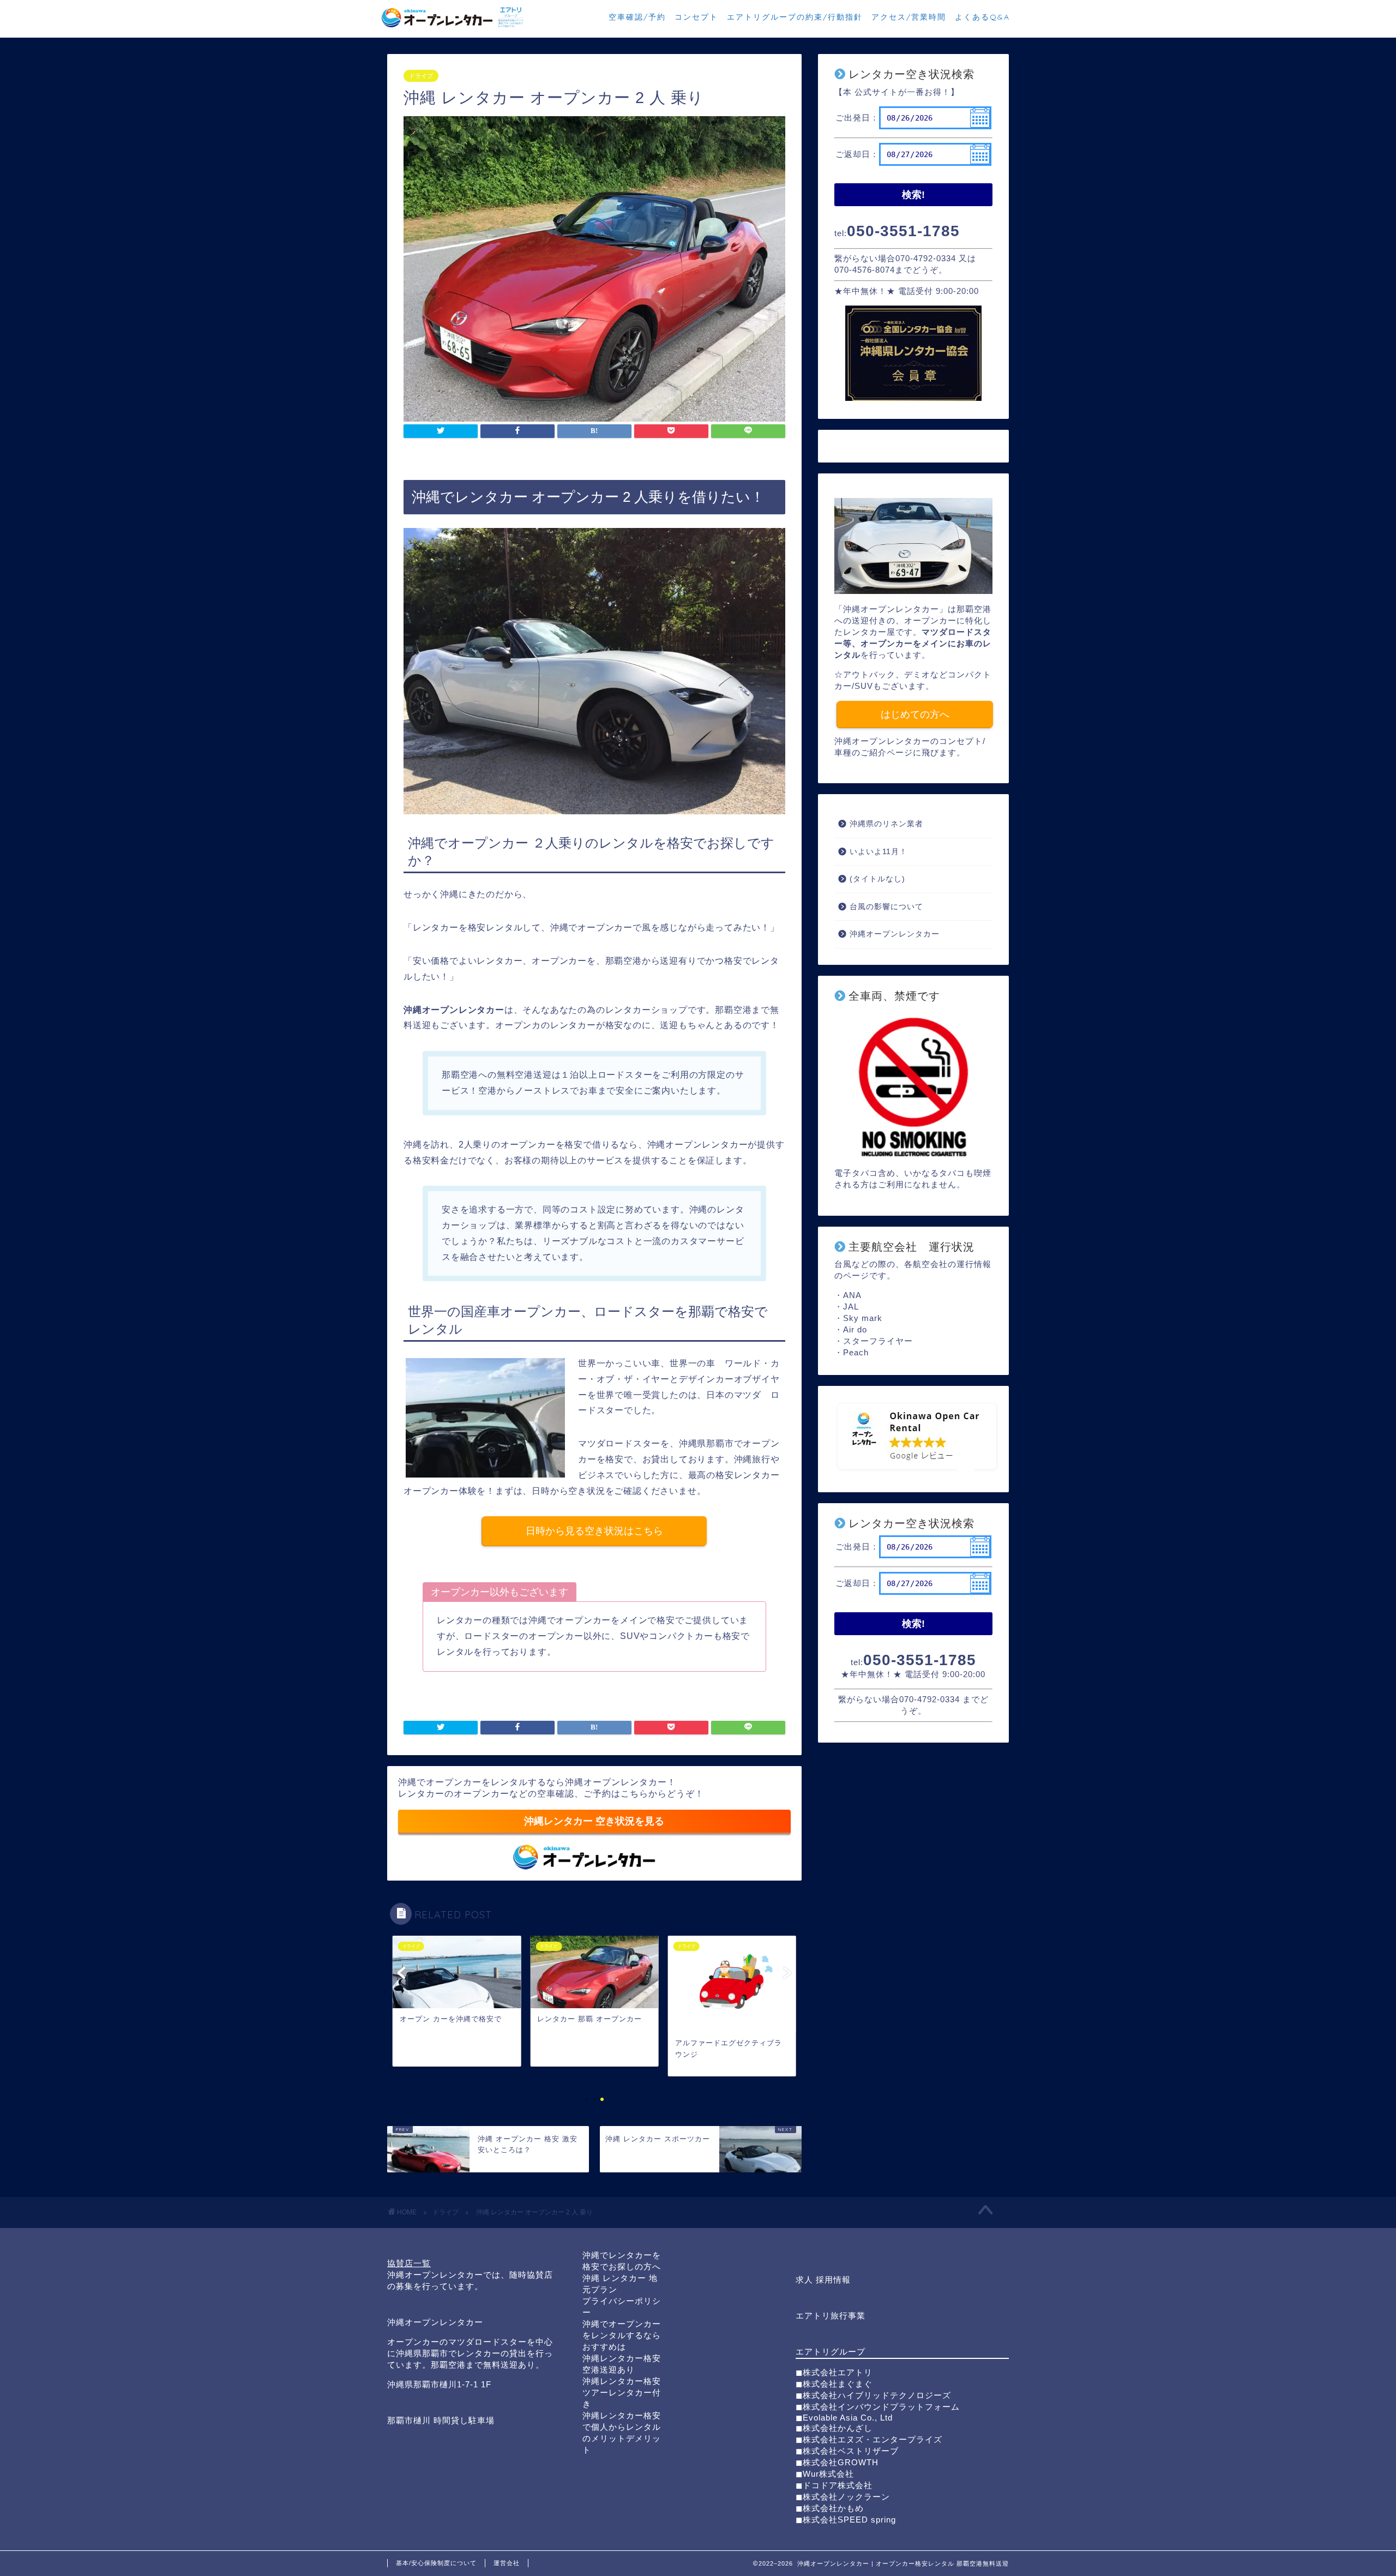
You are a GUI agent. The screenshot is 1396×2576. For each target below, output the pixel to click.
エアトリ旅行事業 (831, 2316)
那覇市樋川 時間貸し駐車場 (441, 2420)
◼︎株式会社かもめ (830, 2508)
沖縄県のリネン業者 (886, 824)
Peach (856, 1352)
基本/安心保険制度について (436, 2563)
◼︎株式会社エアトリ (834, 2372)
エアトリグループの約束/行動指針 (795, 17)
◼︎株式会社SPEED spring (846, 2520)
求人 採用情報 (823, 2280)
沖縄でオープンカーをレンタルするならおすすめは (622, 2335)
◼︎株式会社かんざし (834, 2428)
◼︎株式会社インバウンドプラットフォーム (878, 2407)
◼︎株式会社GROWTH (837, 2462)
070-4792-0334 (926, 258)
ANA (852, 1295)
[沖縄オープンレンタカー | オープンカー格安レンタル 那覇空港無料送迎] (453, 27)
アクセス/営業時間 (909, 17)
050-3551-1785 (903, 231)
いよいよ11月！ (878, 852)
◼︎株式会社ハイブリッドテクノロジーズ (873, 2395)
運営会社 (507, 2563)
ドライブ (421, 76)
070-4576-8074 (865, 270)
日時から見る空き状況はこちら (594, 1531)
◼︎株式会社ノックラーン (843, 2497)
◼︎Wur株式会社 (825, 2474)
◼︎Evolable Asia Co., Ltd (844, 2418)
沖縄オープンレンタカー (895, 934)
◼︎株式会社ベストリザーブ (847, 2451)
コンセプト (696, 17)
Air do (855, 1329)
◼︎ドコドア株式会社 (834, 2485)
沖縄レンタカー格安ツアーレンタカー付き (622, 2392)
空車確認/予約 (637, 17)
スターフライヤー (878, 1341)
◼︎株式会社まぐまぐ (834, 2384)
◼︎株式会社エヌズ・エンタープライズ (869, 2439)
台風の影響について (886, 907)
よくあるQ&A (982, 17)
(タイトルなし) (877, 879)
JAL (851, 1307)
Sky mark (863, 1318)
